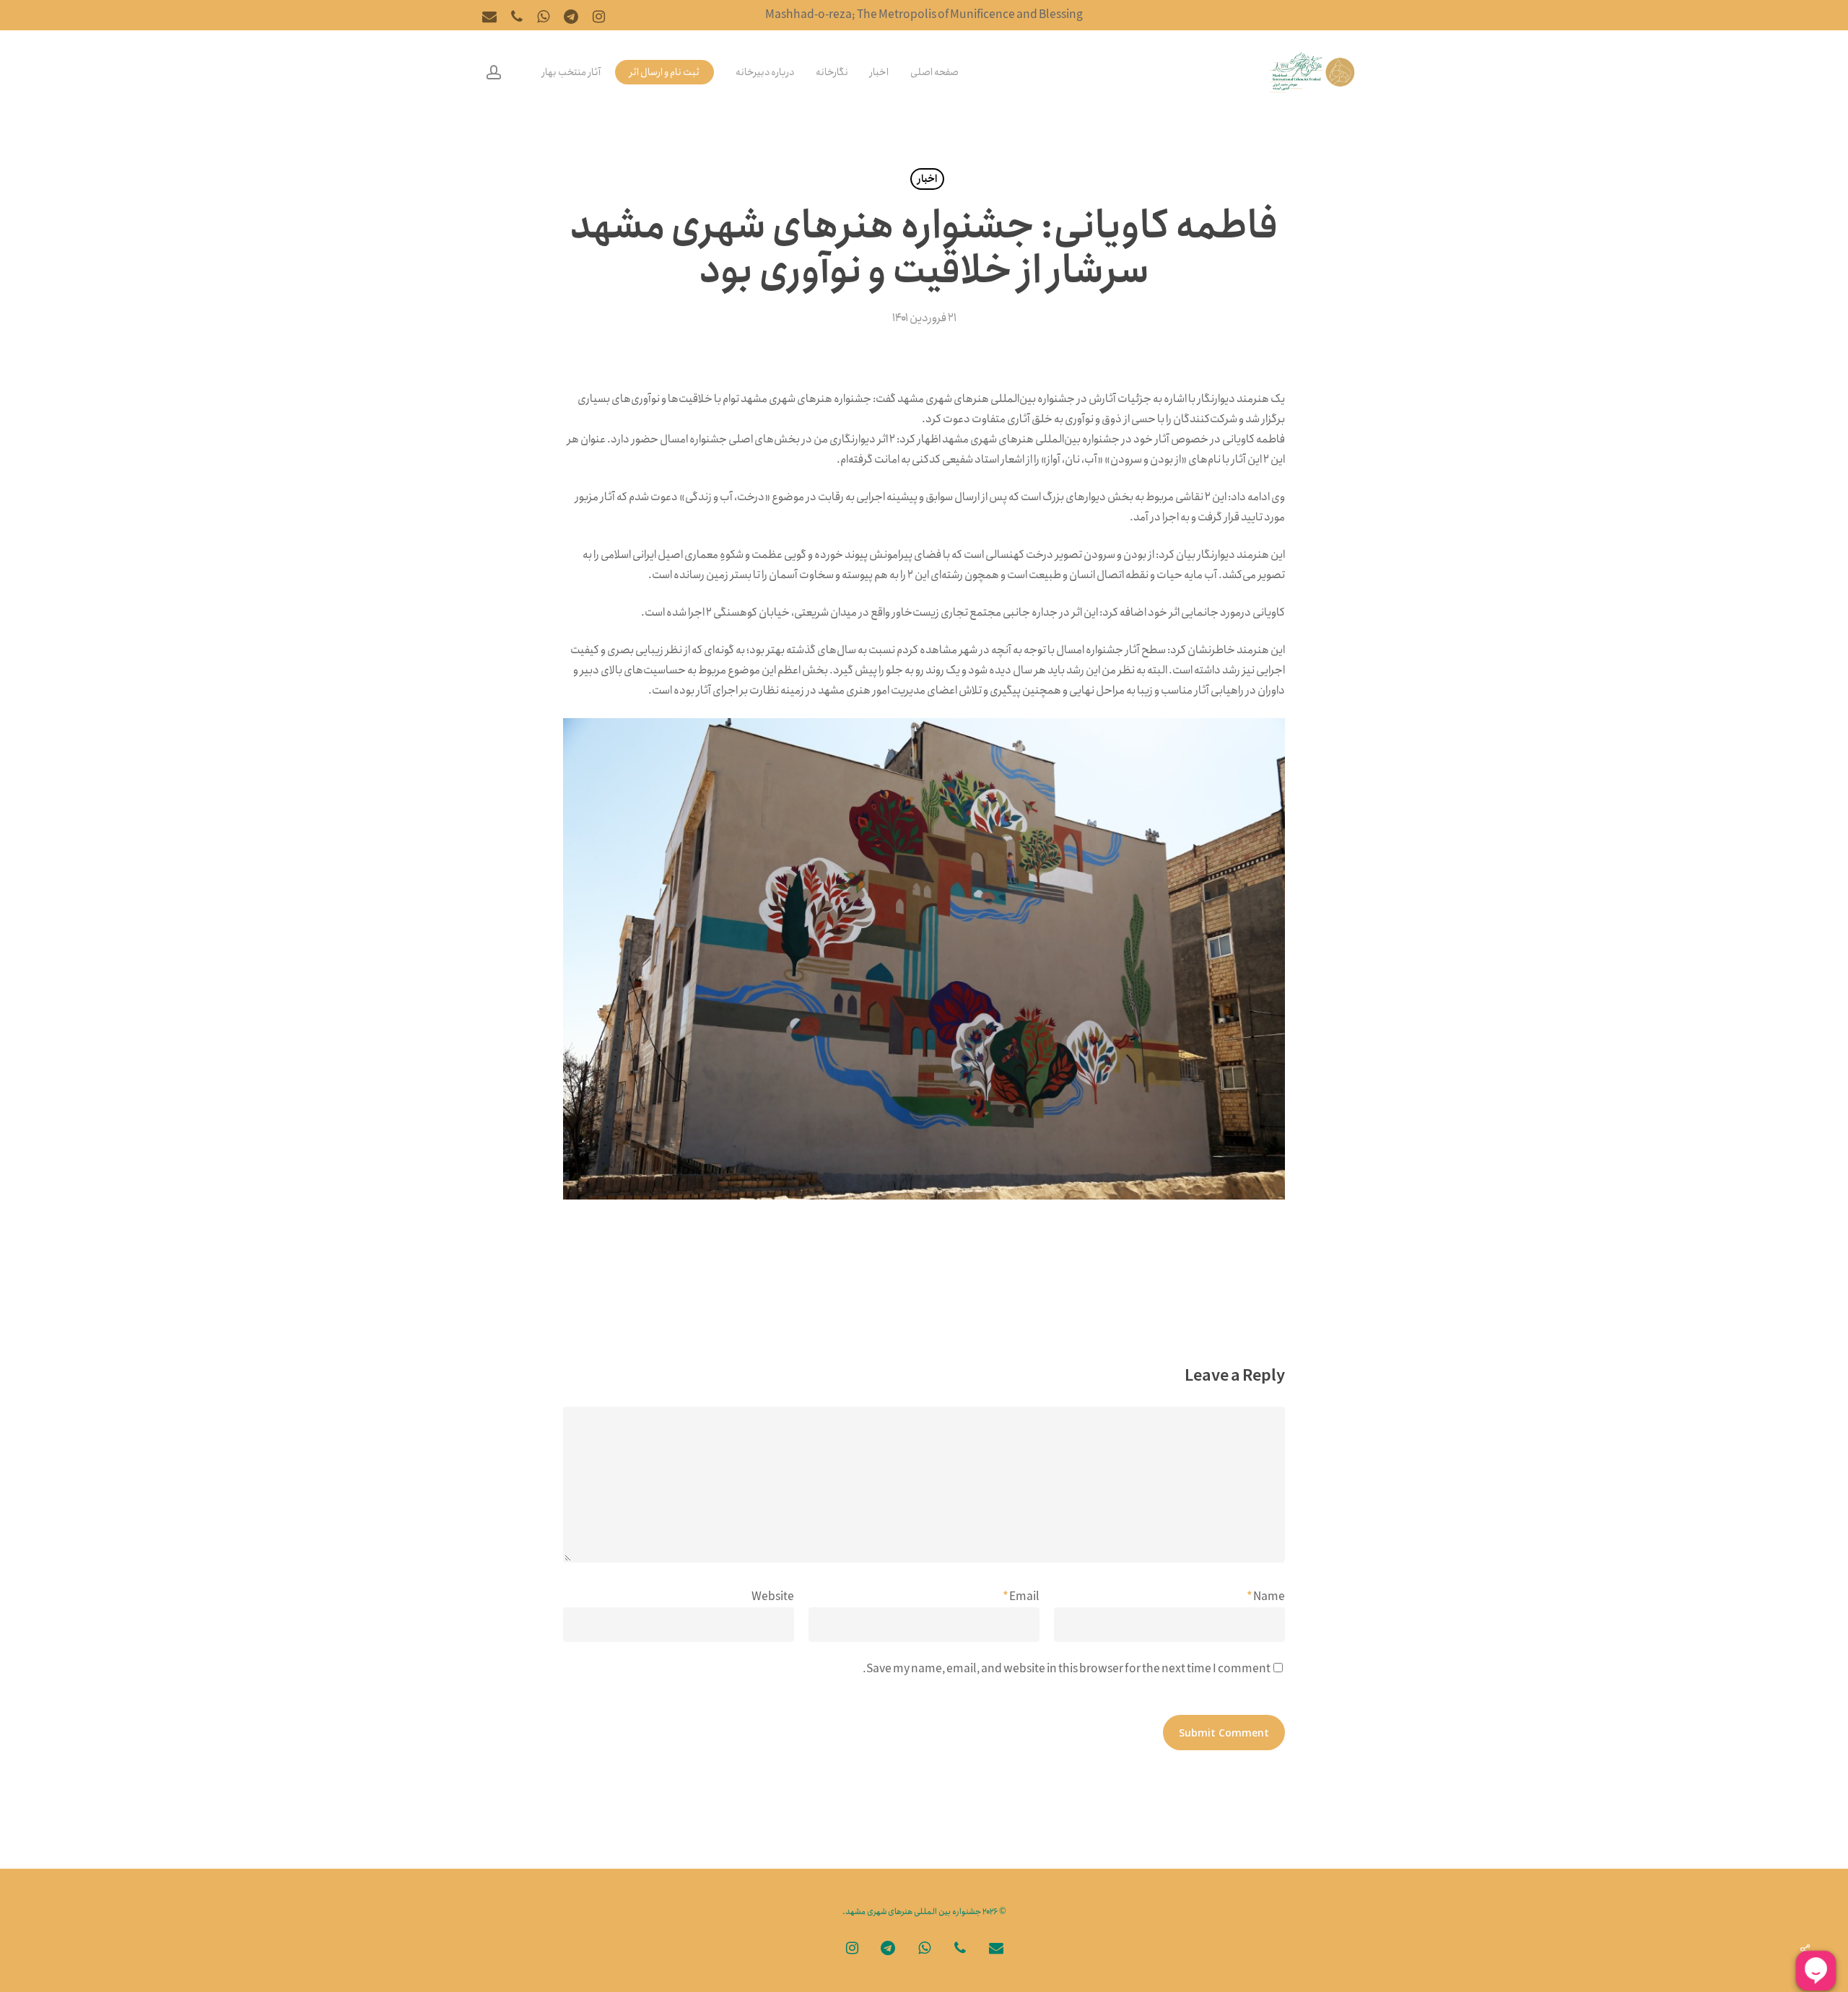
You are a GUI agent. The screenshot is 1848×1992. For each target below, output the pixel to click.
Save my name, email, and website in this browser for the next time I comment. (1067, 1669)
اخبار (927, 179)
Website (773, 1597)
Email (1021, 1597)
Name (1266, 1597)
